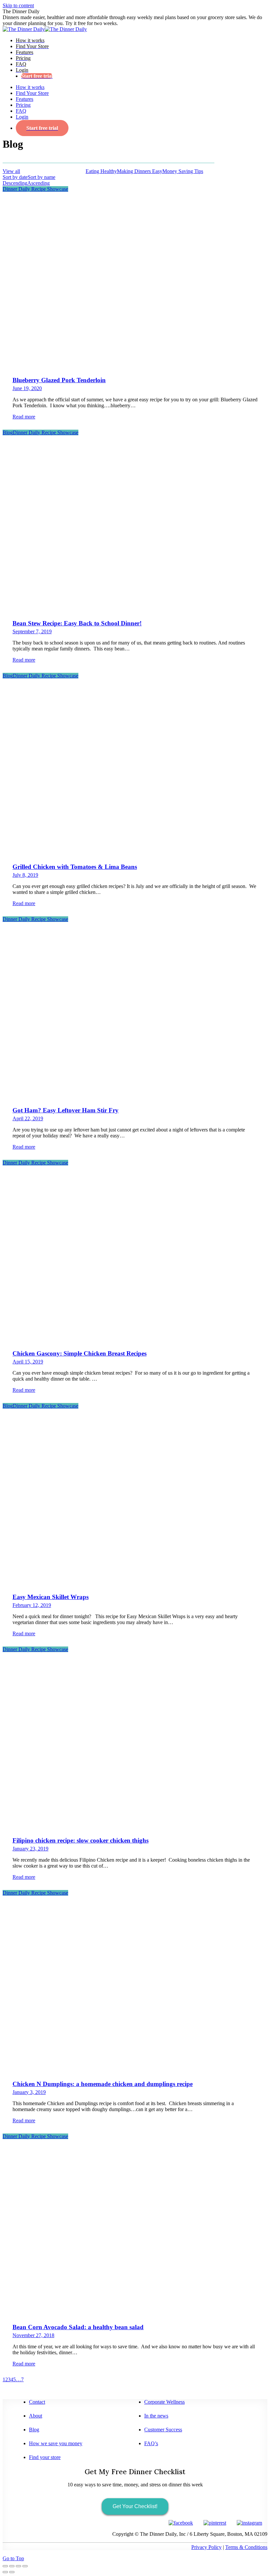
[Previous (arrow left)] (5, 2572)
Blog (8, 432)
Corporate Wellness (164, 2402)
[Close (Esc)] (5, 2566)
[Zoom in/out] (25, 2566)
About (36, 2416)
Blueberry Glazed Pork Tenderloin (59, 380)
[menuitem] (30, 40)
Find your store (45, 2457)
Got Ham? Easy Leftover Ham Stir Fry (66, 1110)
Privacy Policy (206, 2547)
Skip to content (18, 5)
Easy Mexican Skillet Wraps (51, 1597)
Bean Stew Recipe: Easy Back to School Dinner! (77, 623)
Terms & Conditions (246, 2547)
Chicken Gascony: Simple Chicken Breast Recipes (80, 1353)
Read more (24, 417)
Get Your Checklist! (135, 2506)
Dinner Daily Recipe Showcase (53, 171)
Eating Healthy (101, 171)
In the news (156, 2416)
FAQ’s (151, 2443)
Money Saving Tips (183, 171)
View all (11, 171)
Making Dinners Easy (140, 171)
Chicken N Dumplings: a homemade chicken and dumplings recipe (103, 2084)
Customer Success (163, 2430)
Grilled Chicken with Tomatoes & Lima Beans (75, 867)
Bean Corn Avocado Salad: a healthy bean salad (78, 2327)
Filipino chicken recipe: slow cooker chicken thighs (81, 1840)
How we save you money (56, 2443)
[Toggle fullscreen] (18, 2566)
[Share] (12, 2566)
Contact (37, 2402)
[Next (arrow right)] (12, 2572)
